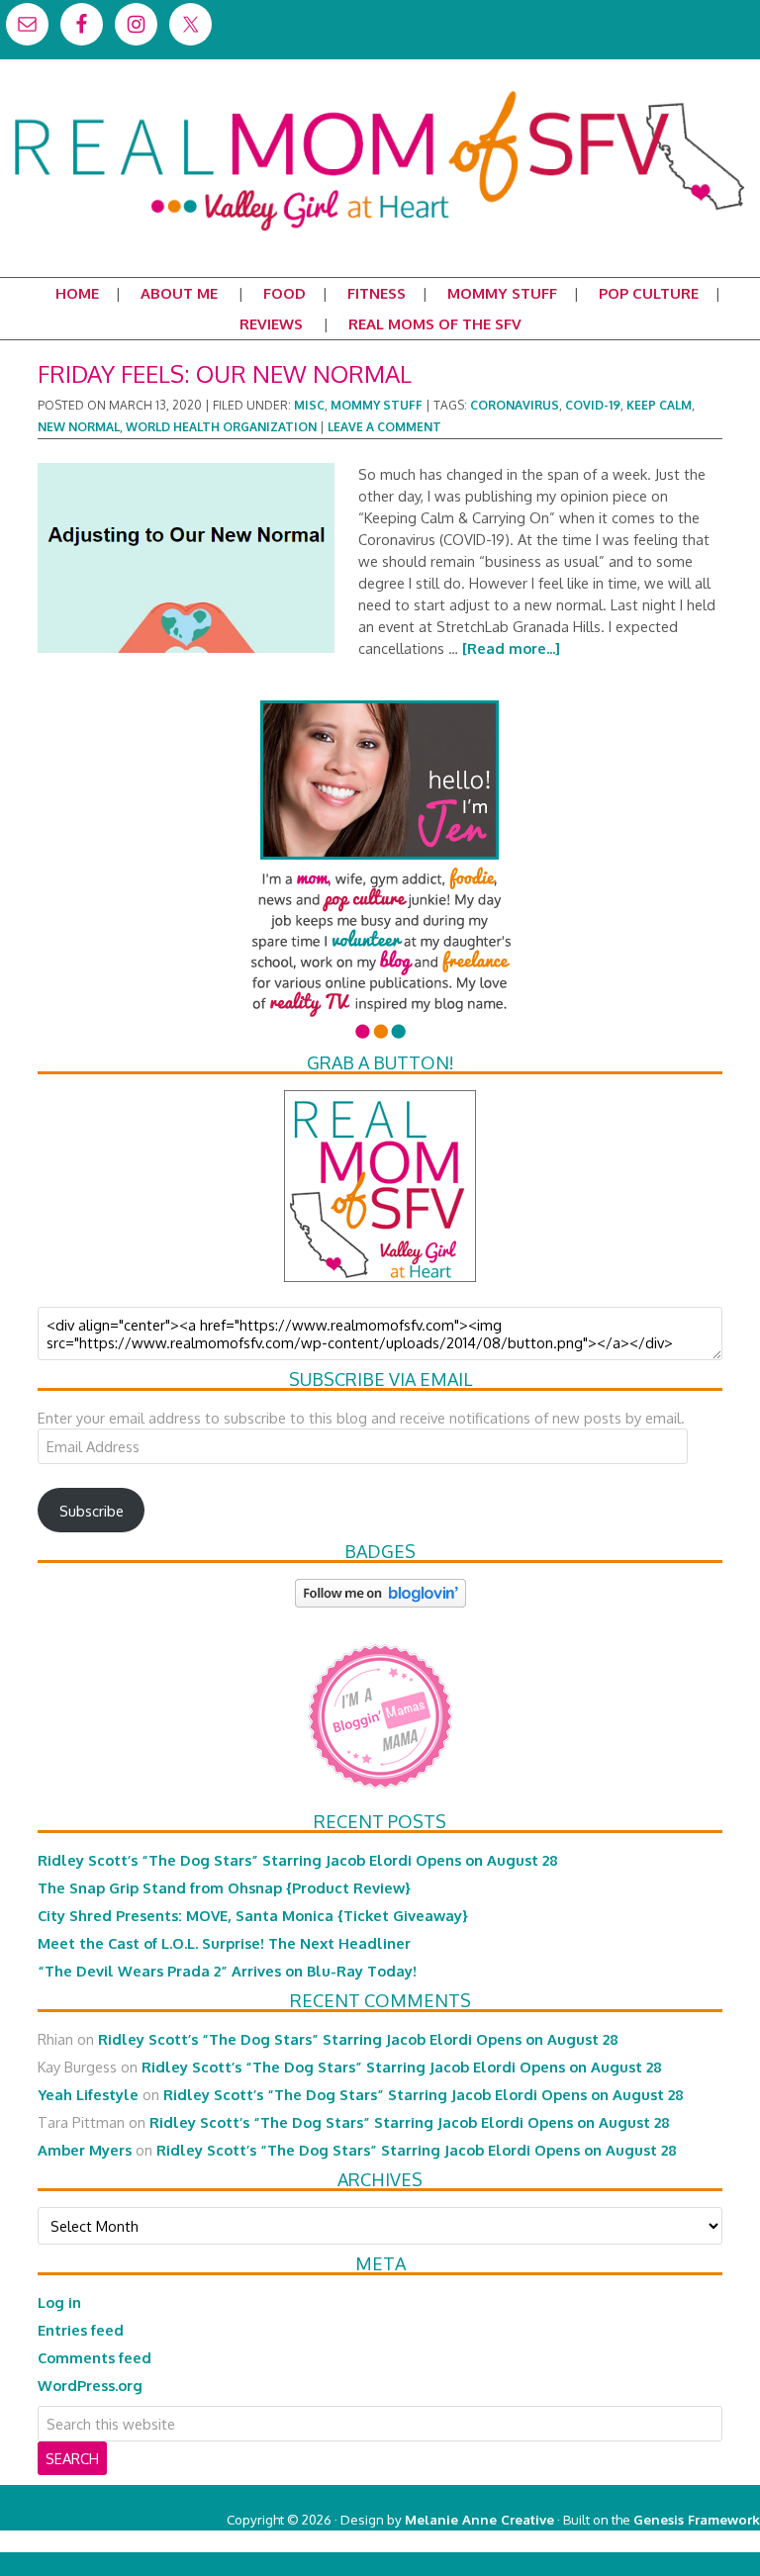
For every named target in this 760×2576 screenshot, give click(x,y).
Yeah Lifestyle (88, 2094)
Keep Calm (659, 405)
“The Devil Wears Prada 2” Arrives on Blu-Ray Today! (227, 1971)
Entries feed (81, 2330)
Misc (309, 405)
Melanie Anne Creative (479, 2519)
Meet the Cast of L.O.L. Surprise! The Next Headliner (224, 1943)
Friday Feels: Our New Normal (225, 373)
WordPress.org (90, 2385)
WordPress (675, 2541)
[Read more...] (511, 648)
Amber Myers (85, 2150)
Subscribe (92, 1511)
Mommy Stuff (377, 405)
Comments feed (95, 2357)
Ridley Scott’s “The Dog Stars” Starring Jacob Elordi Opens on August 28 (298, 1860)
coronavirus (515, 405)
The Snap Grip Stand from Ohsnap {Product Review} (224, 1887)
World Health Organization (221, 427)
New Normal (79, 427)
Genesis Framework (697, 2519)
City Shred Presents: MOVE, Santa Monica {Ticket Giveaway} (253, 1915)
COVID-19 (593, 405)
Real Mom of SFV (380, 93)
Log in (59, 2302)
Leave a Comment (384, 427)
